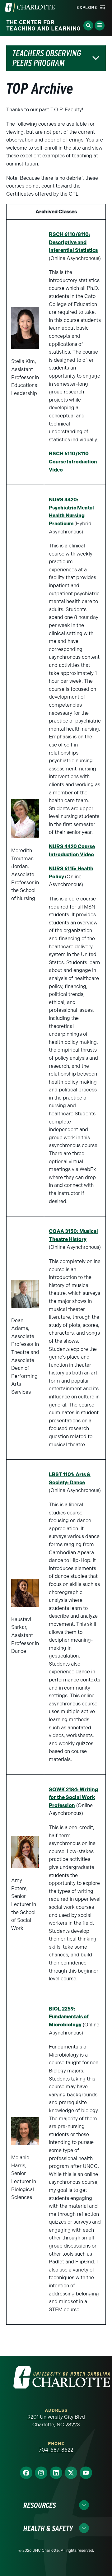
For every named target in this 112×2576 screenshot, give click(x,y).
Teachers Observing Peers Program (47, 58)
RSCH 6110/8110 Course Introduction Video (73, 462)
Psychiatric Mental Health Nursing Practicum (71, 516)
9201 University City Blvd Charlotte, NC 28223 (56, 2421)
